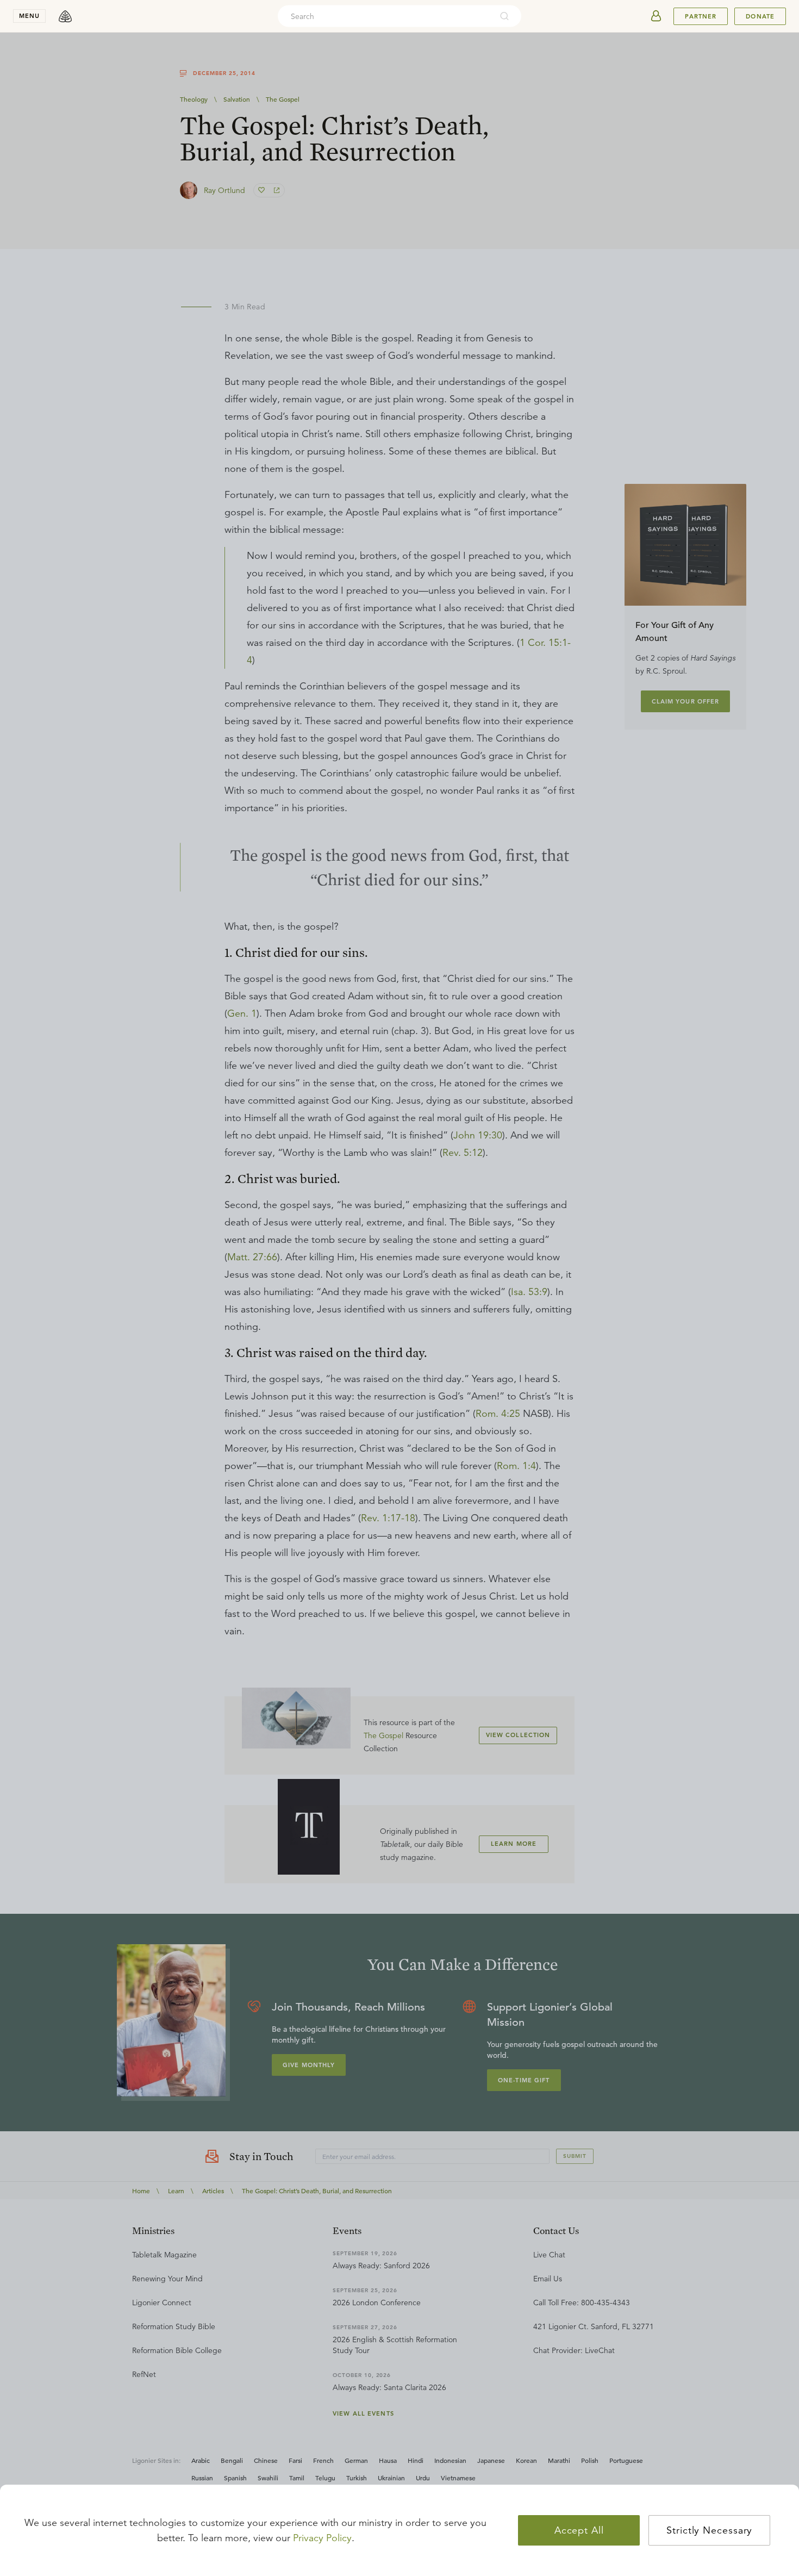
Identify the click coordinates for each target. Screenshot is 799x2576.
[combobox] (385, 16)
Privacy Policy (322, 2538)
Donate (760, 16)
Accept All (579, 2530)
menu (29, 16)
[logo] (65, 16)
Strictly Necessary (709, 2530)
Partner (701, 16)
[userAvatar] (656, 16)
